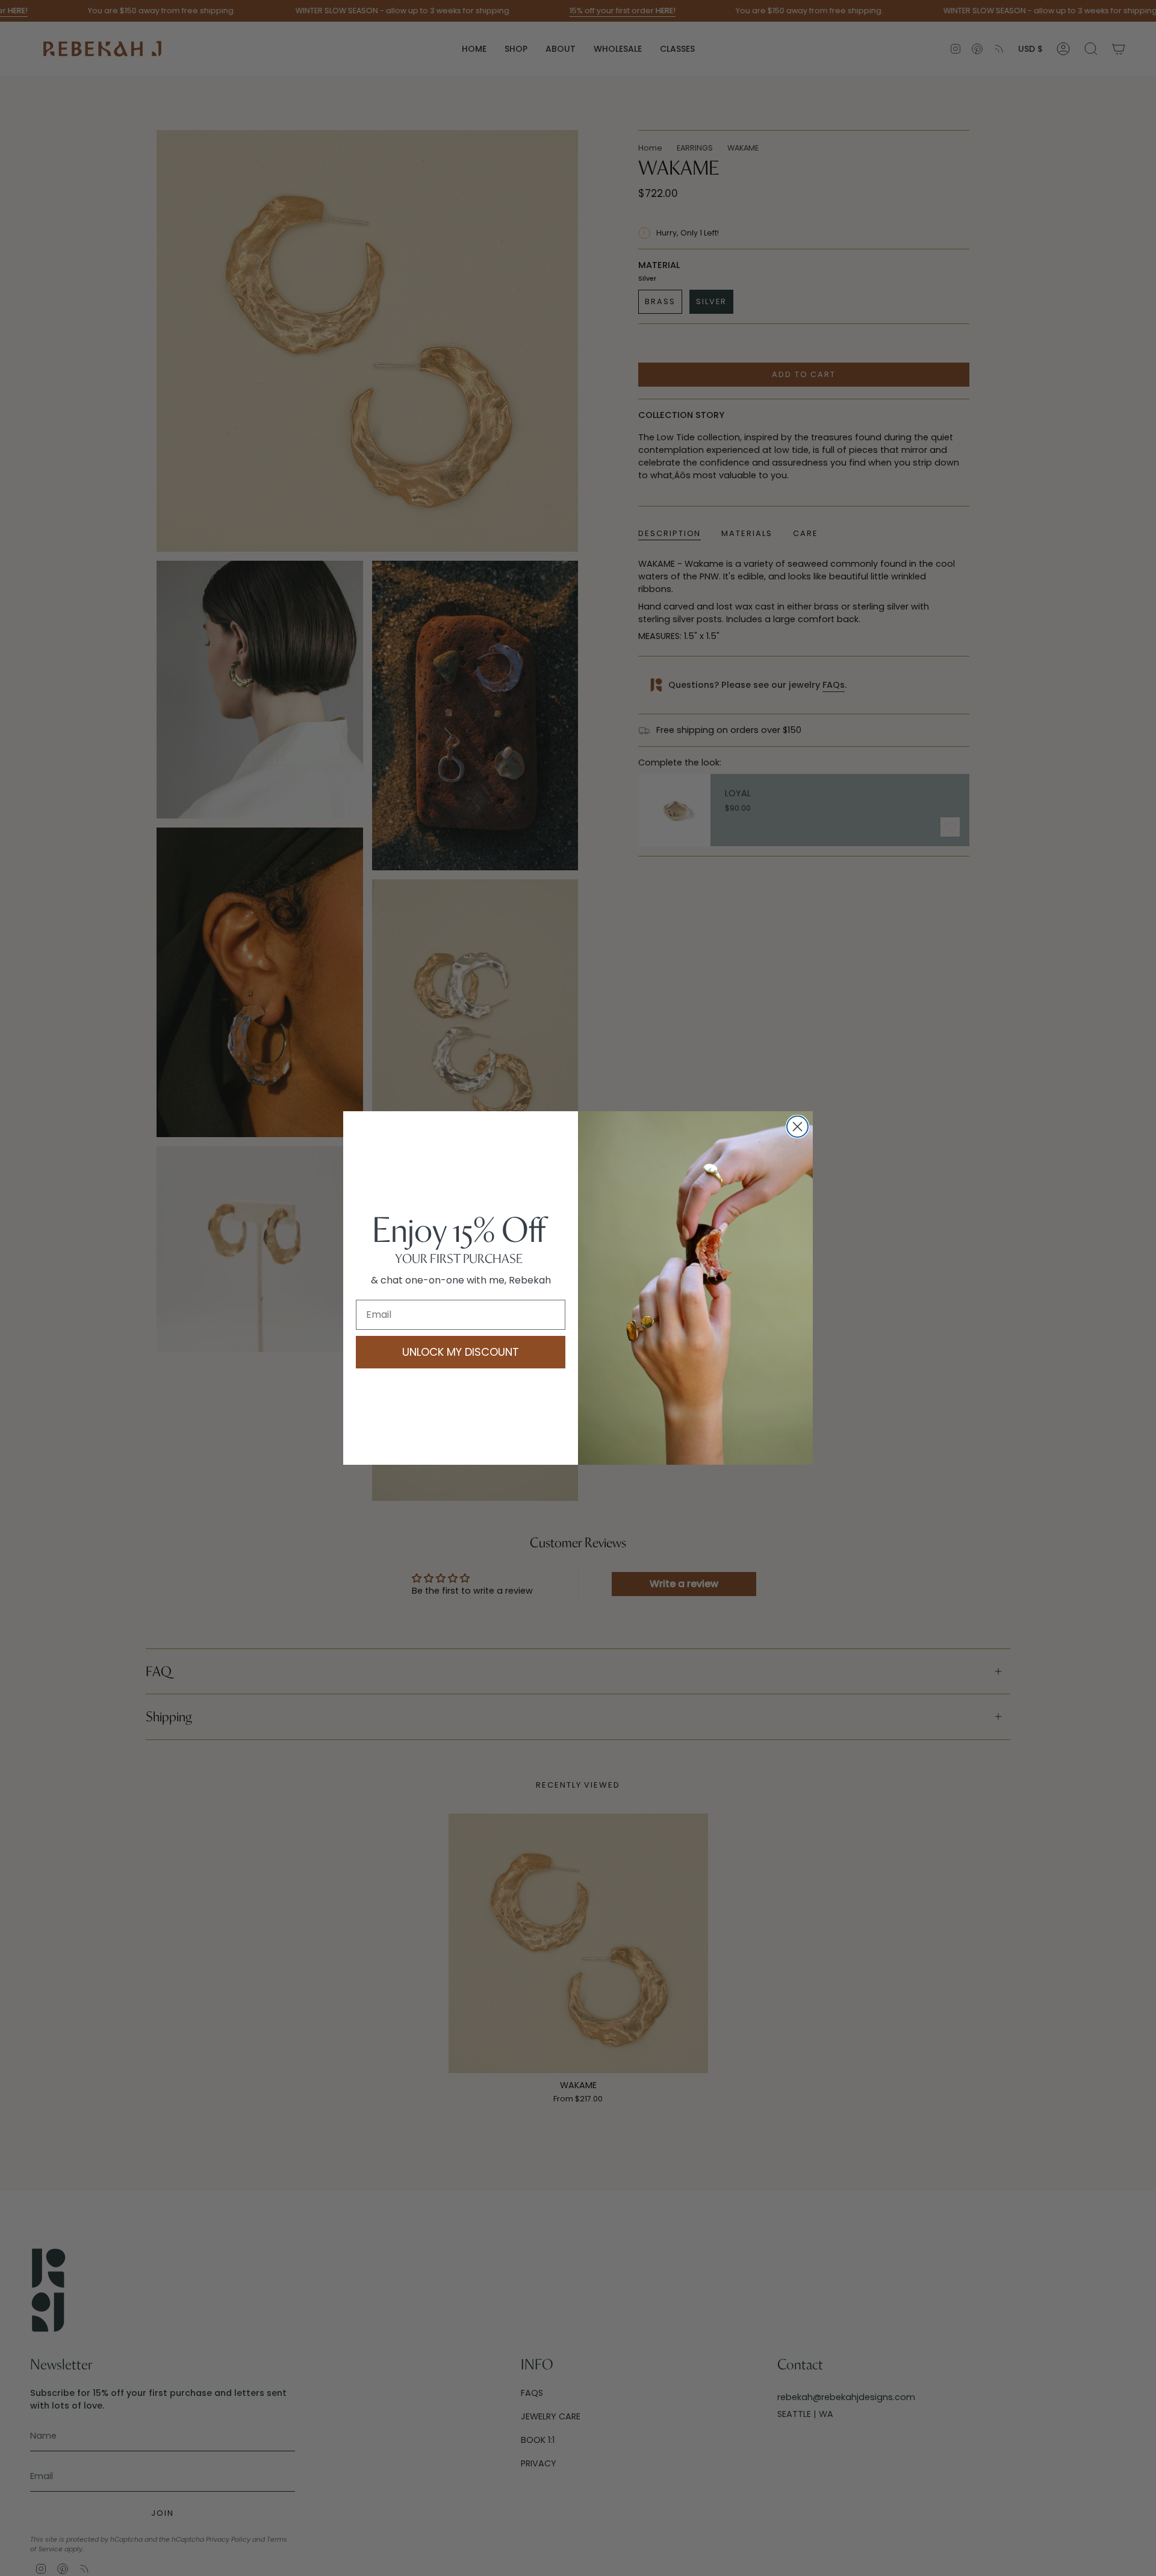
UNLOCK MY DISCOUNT (461, 1352)
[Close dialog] (797, 1127)
